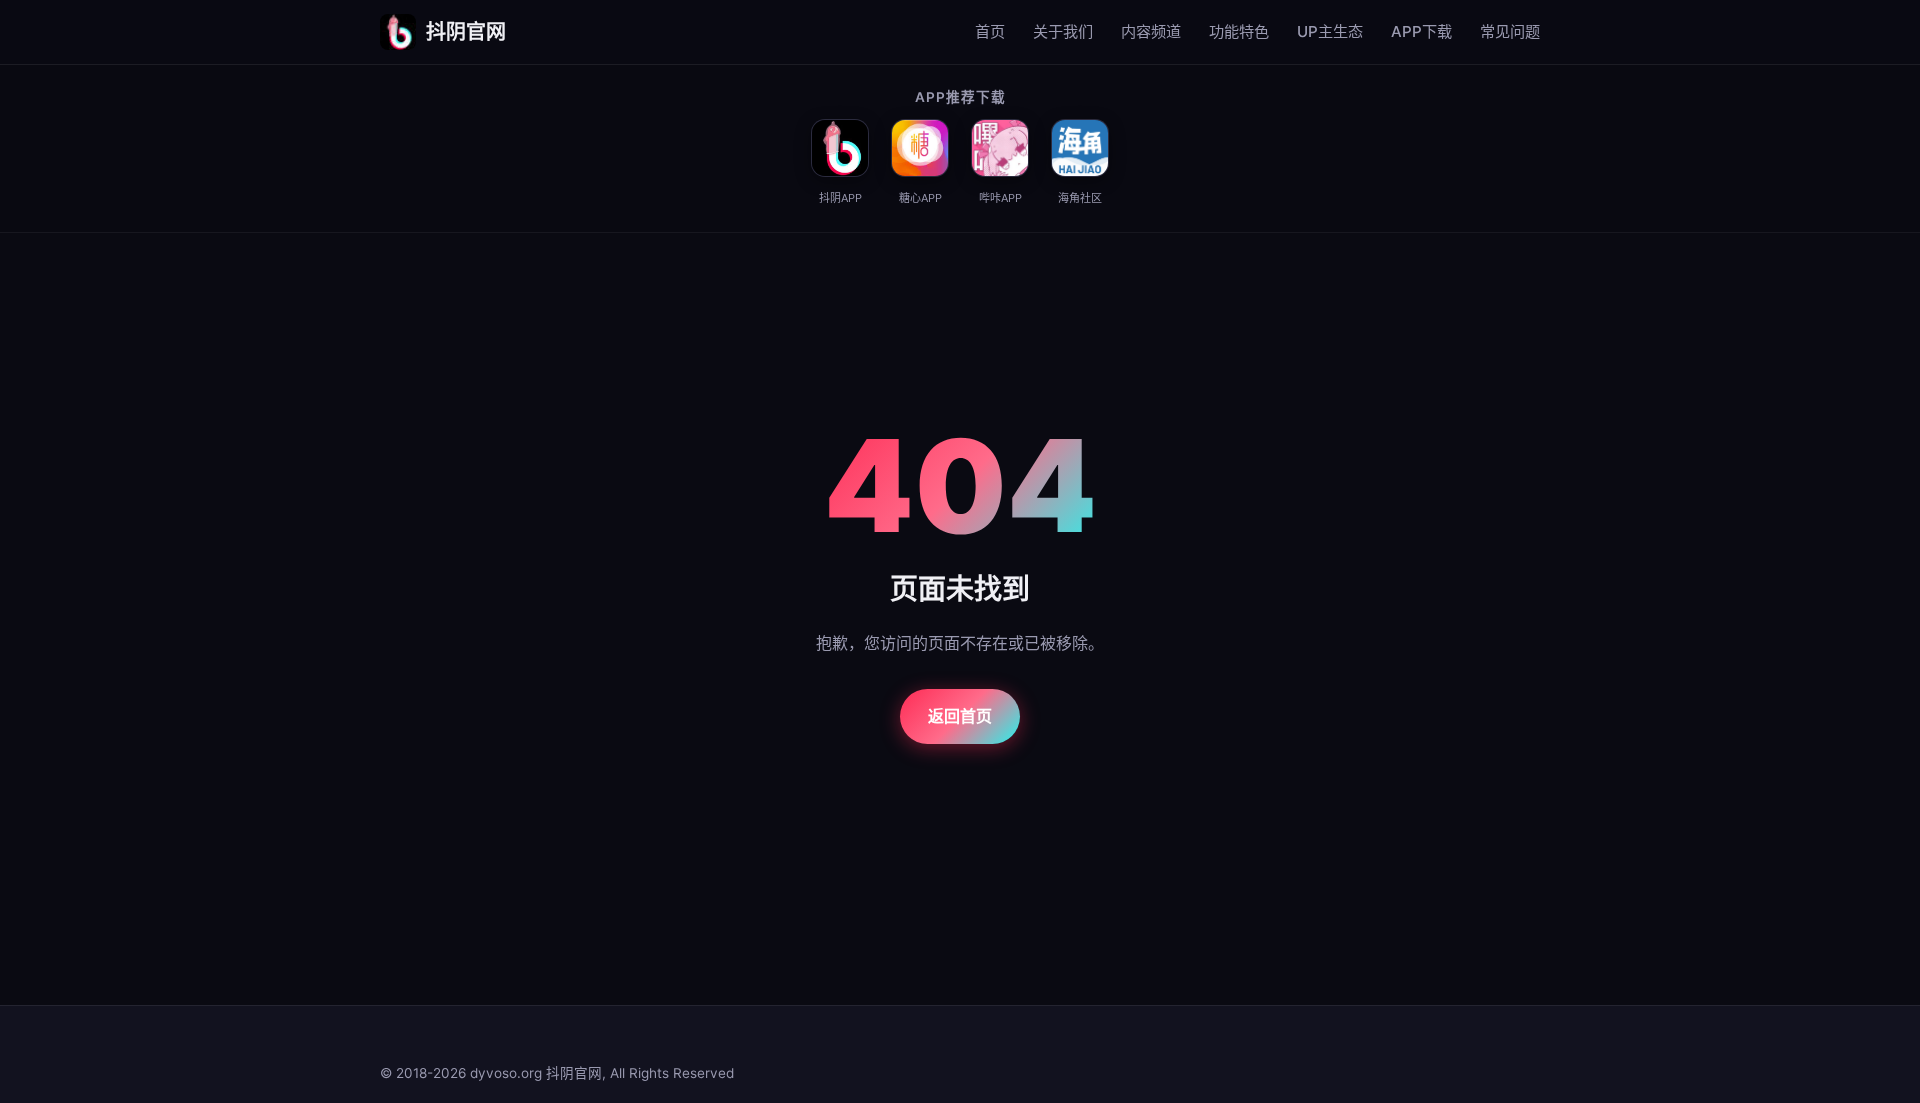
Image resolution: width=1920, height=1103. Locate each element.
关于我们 (1063, 31)
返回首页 (960, 716)
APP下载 (1421, 31)
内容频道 (1151, 31)
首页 (990, 31)
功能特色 (1239, 31)
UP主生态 (1330, 31)
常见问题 (1510, 31)
